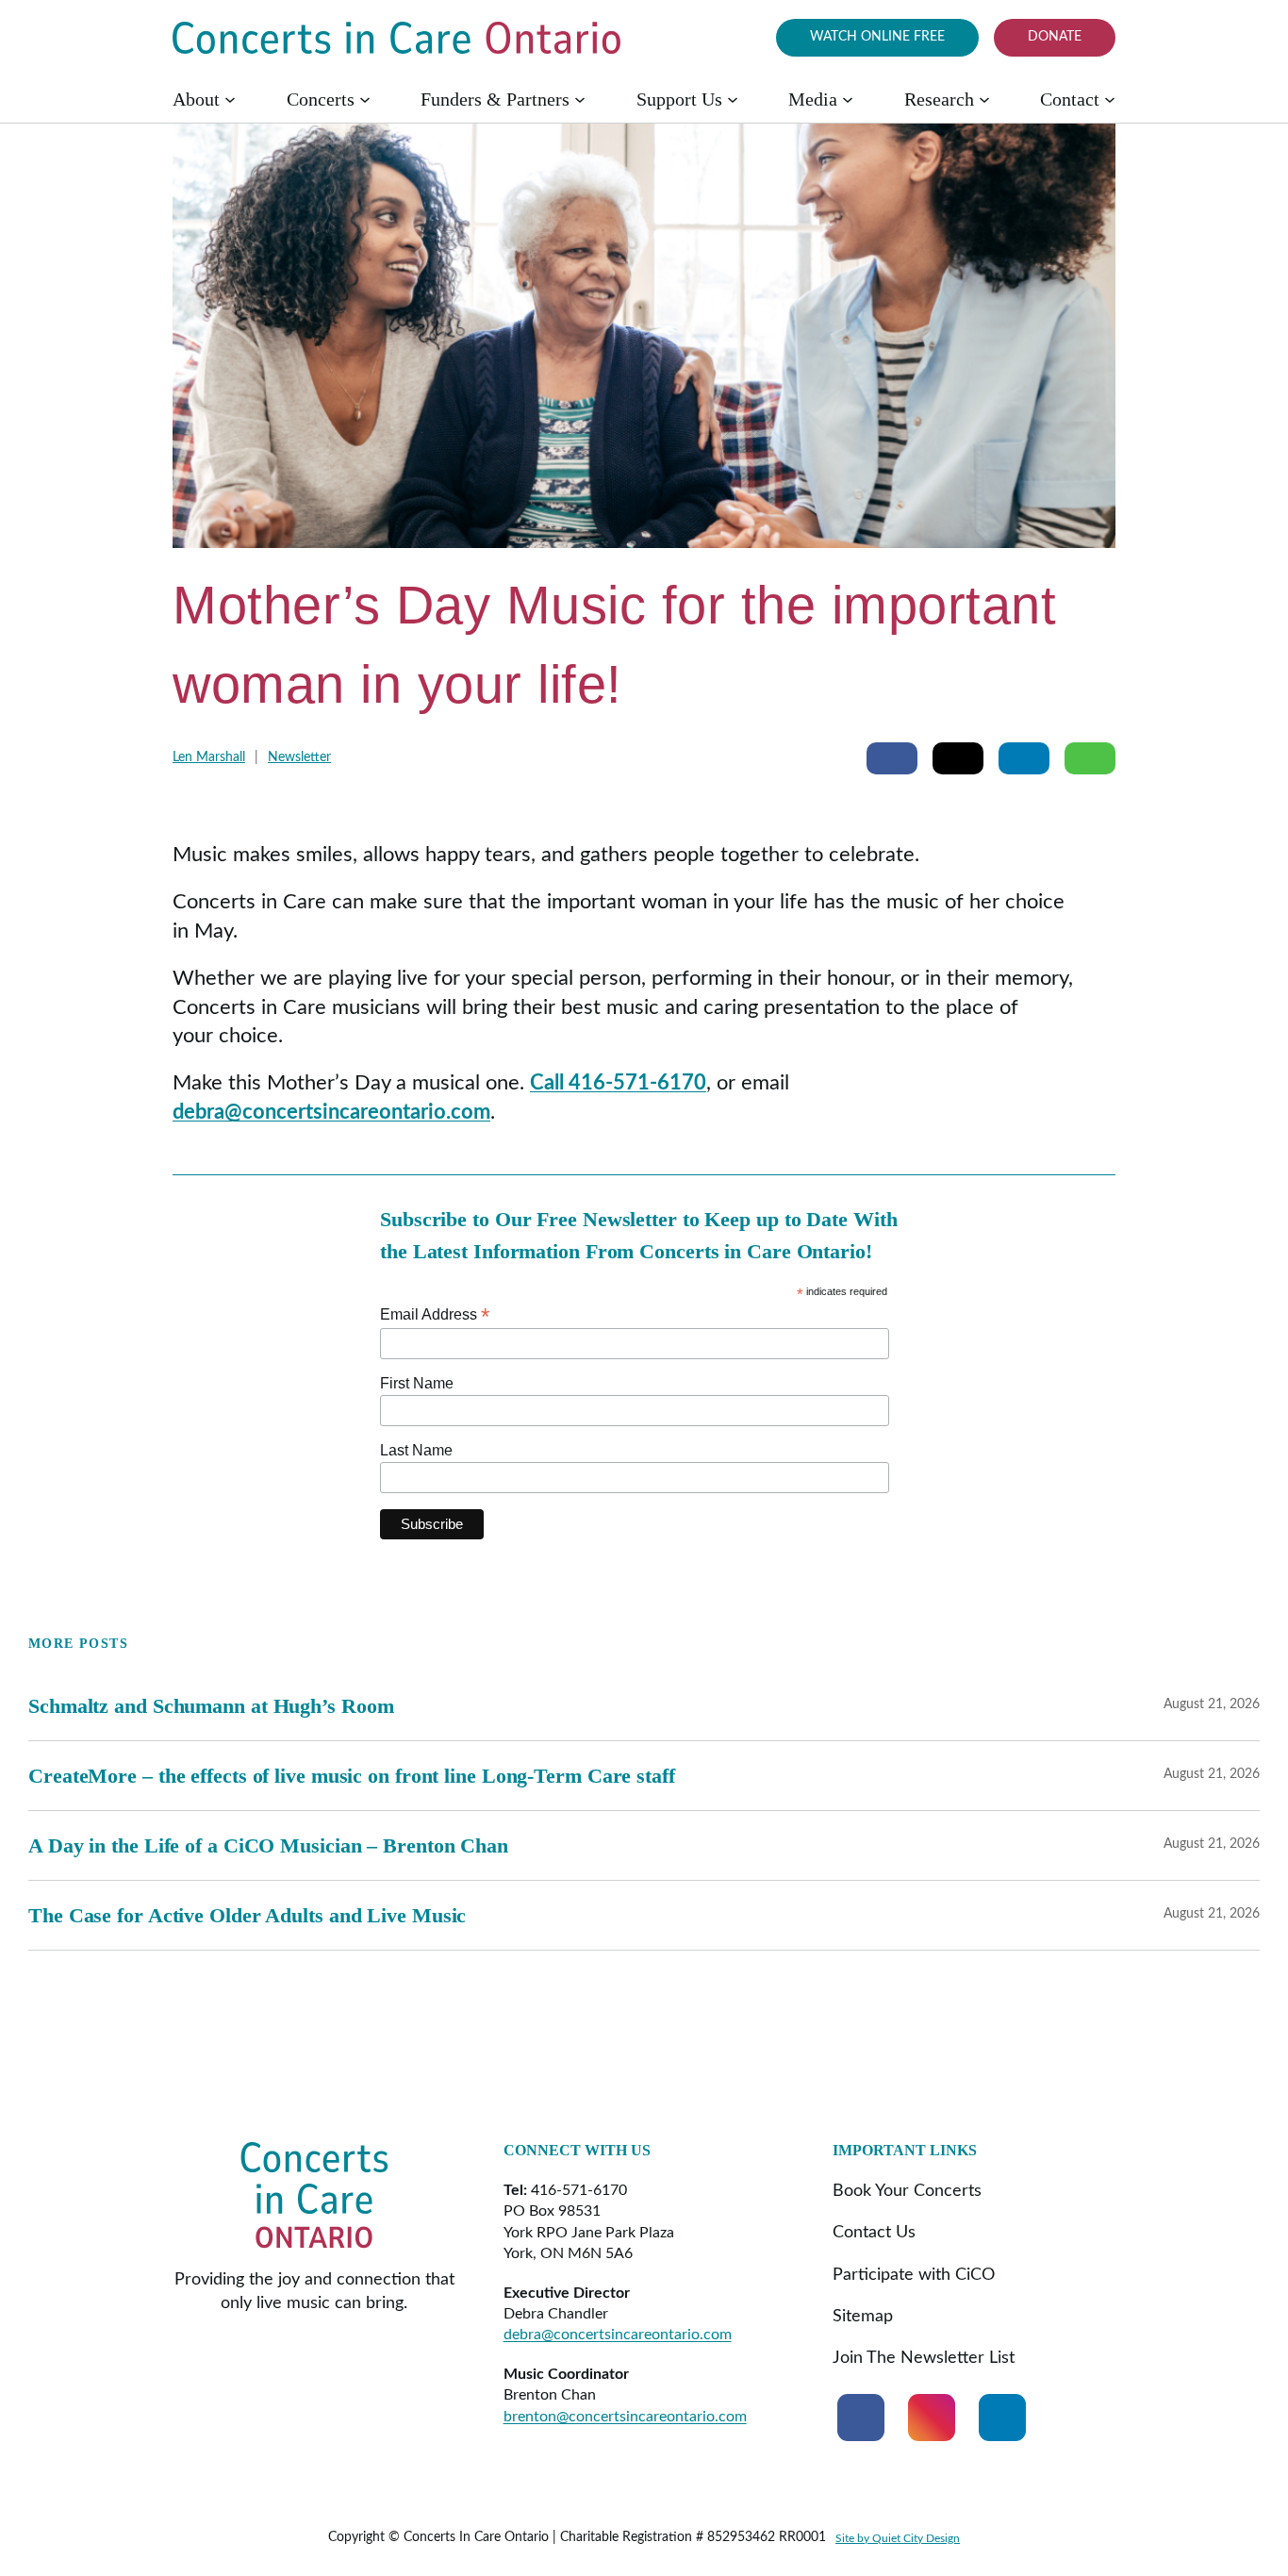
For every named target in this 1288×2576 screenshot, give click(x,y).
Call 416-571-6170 (618, 1083)
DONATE (1055, 37)
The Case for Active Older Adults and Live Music (247, 1915)
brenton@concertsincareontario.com (625, 2417)
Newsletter (299, 757)
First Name (417, 1383)
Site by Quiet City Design (898, 2538)
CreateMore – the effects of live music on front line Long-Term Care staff (352, 1776)
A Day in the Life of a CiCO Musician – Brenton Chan (268, 1845)
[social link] (861, 2418)
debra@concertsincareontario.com (331, 1112)
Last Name (416, 1450)
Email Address (435, 1314)
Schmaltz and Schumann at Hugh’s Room (211, 1706)
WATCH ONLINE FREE (877, 37)
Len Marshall (209, 757)
